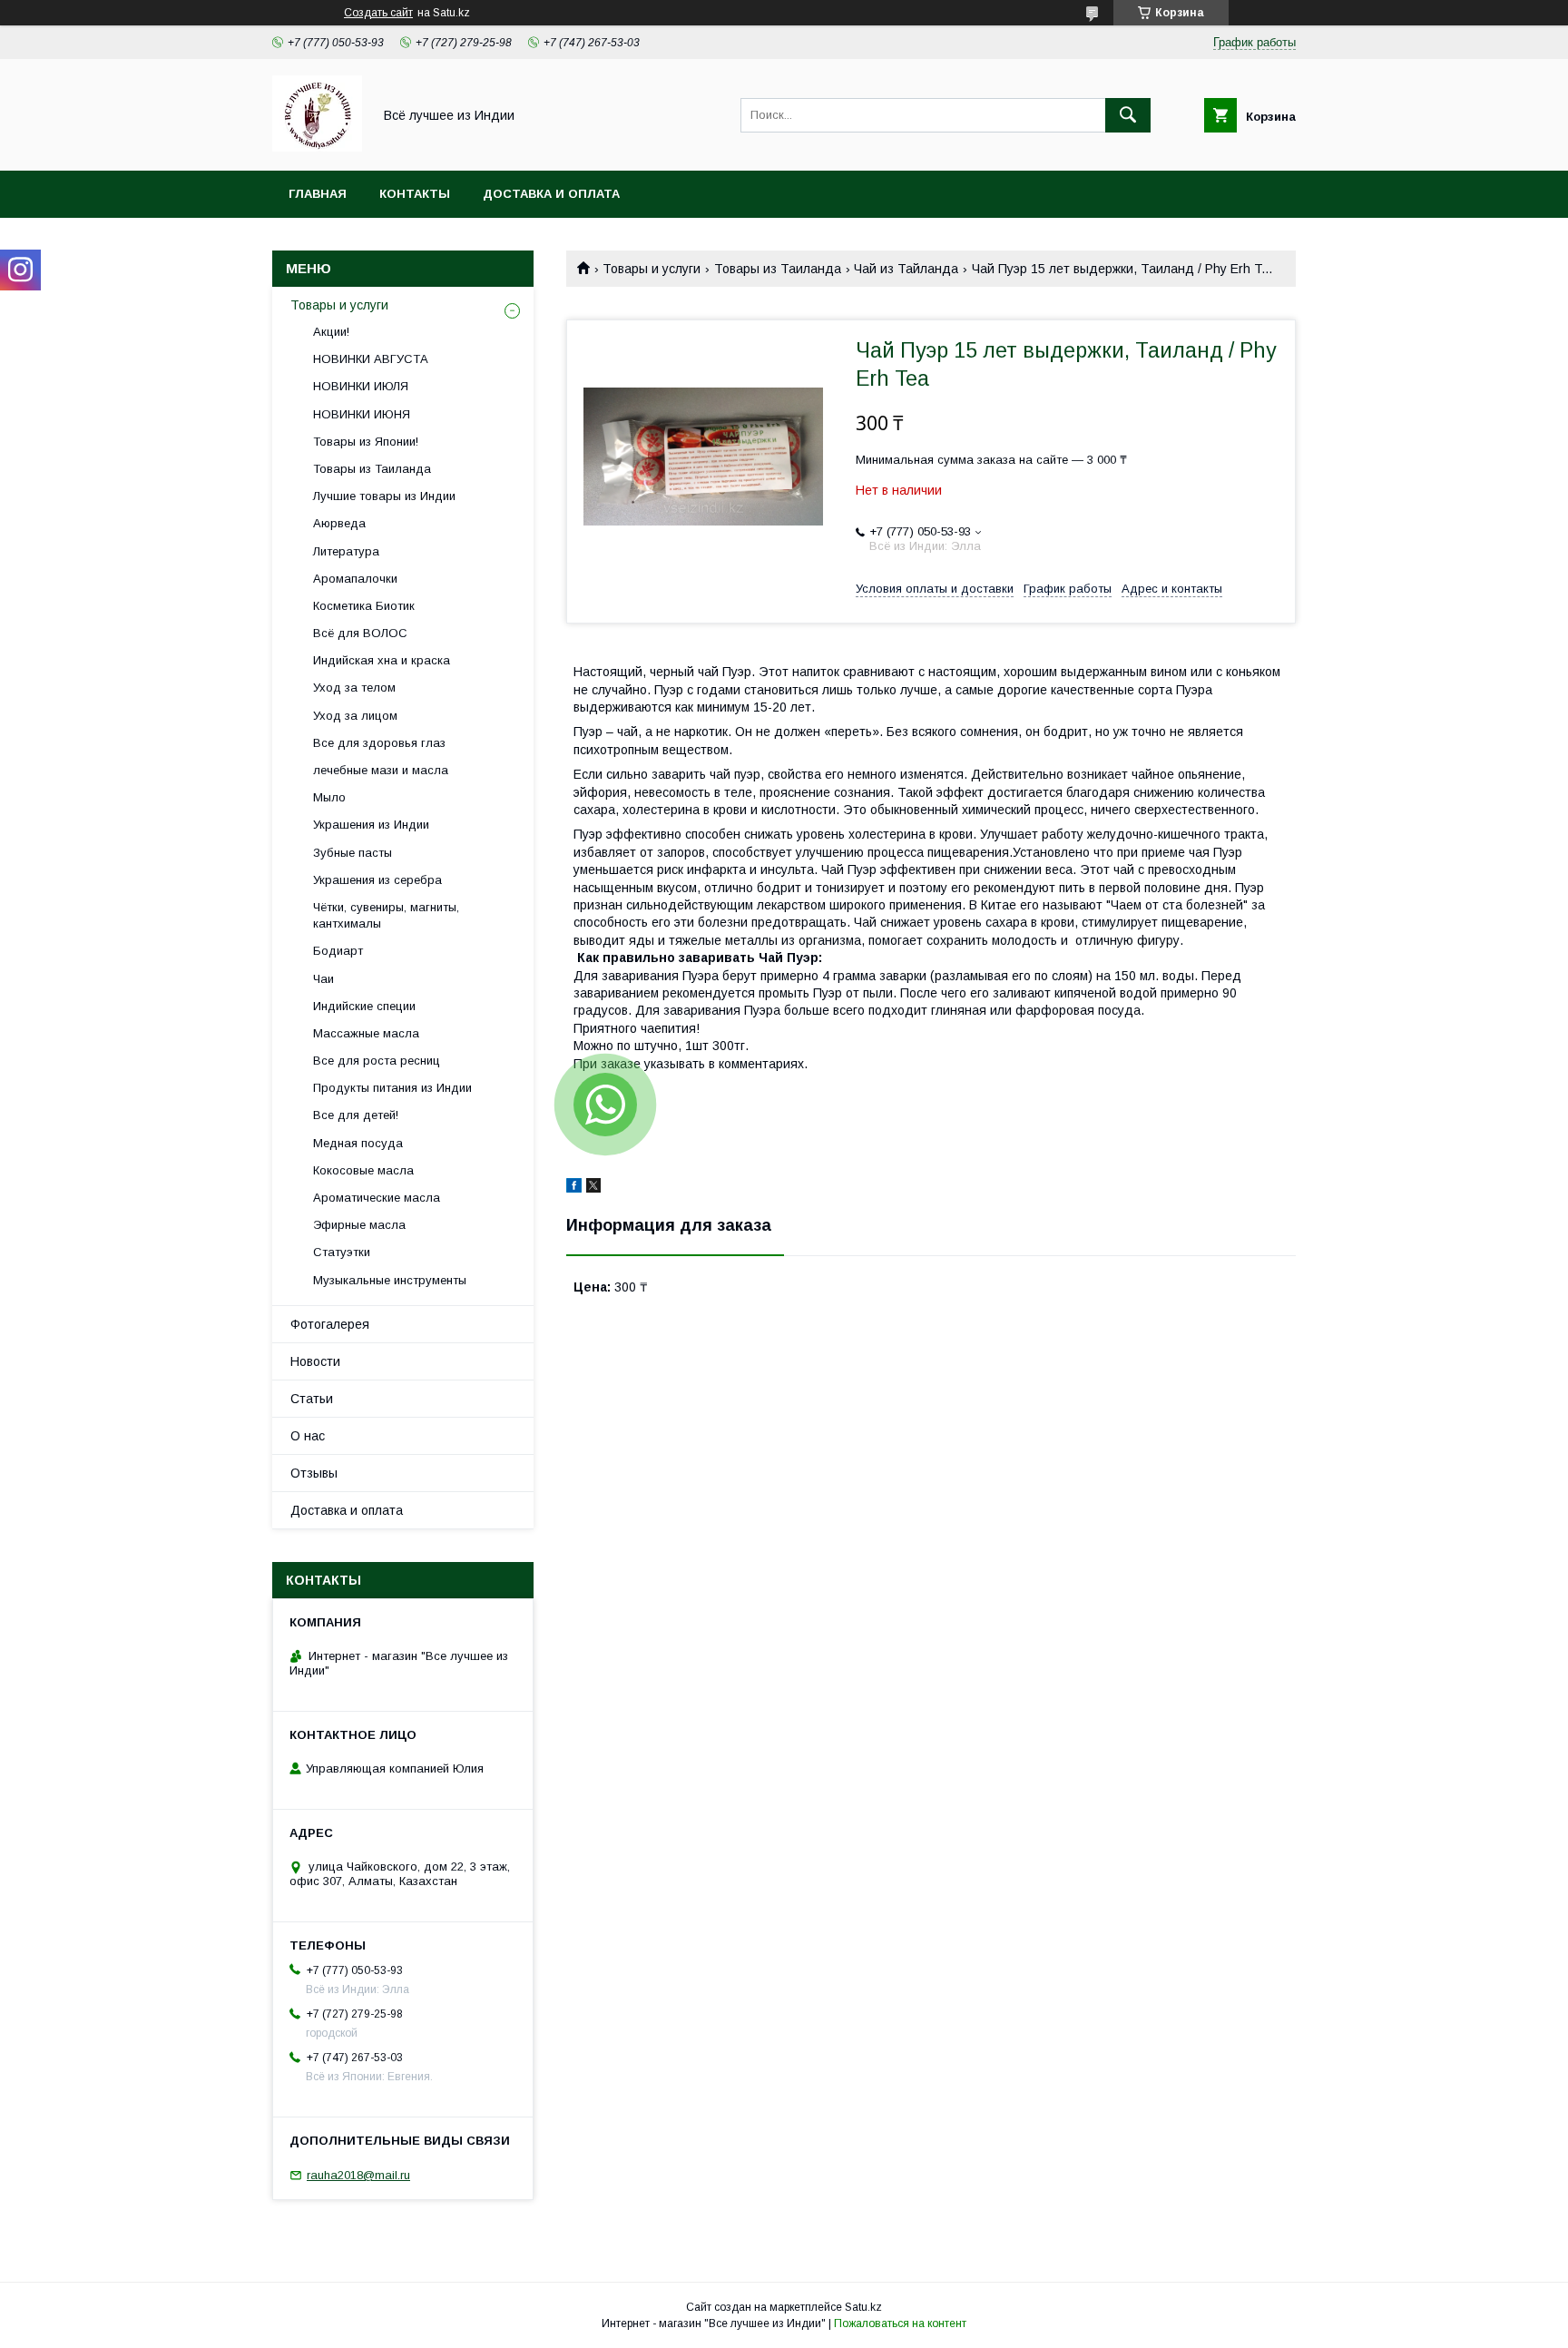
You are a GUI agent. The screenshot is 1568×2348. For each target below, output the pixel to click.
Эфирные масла (359, 1225)
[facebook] (574, 1188)
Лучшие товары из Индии (384, 496)
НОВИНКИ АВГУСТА (371, 359)
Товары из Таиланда (778, 269)
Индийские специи (364, 1006)
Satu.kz (863, 2307)
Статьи (312, 1399)
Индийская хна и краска (382, 660)
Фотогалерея (330, 1324)
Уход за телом (354, 688)
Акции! (331, 332)
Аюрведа (339, 523)
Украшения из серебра (377, 880)
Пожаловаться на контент (900, 2323)
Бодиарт (338, 951)
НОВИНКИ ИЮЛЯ (361, 386)
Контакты (415, 194)
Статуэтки (342, 1252)
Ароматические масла (377, 1198)
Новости (315, 1361)
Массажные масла (366, 1033)
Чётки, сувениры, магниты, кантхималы (386, 915)
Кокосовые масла (363, 1170)
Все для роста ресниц (377, 1061)
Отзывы (314, 1473)
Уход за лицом (355, 716)
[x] (593, 1188)
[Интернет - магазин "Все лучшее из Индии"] (317, 147)
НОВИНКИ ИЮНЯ (362, 414)
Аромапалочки (355, 579)
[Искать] (1128, 115)
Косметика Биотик (364, 606)
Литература (346, 551)
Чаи (323, 979)
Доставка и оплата (551, 194)
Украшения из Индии (371, 825)
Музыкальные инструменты (390, 1280)
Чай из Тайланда (906, 269)
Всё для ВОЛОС (360, 633)
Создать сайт (378, 13)
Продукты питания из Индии (392, 1088)
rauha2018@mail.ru (358, 2175)
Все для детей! (356, 1115)
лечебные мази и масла (381, 770)
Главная (318, 194)
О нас (308, 1436)
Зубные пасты (353, 853)
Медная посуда (358, 1143)
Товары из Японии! (366, 442)
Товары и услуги (652, 269)
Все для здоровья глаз (379, 743)
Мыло (329, 797)
